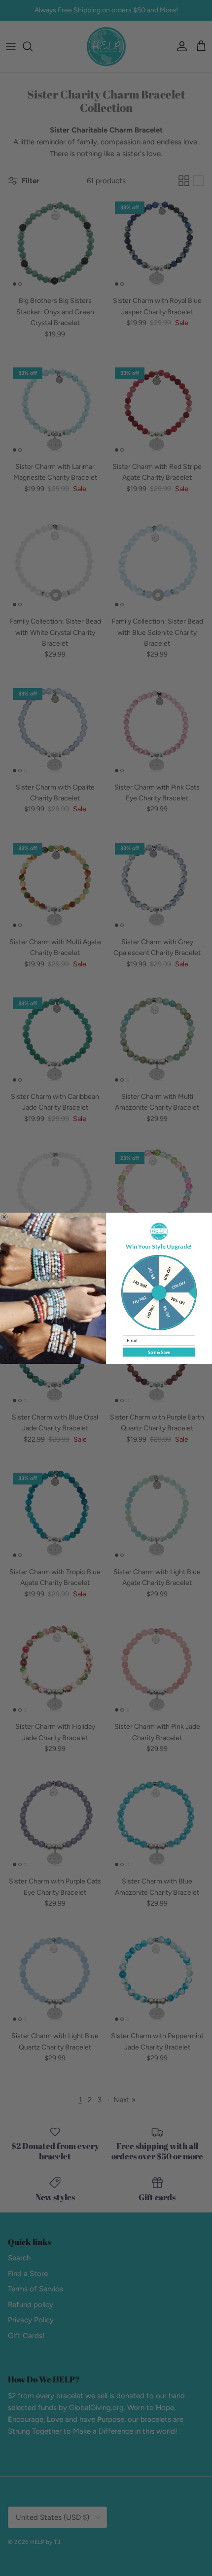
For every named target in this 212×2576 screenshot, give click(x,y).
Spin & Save (159, 1352)
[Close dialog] (4, 1217)
